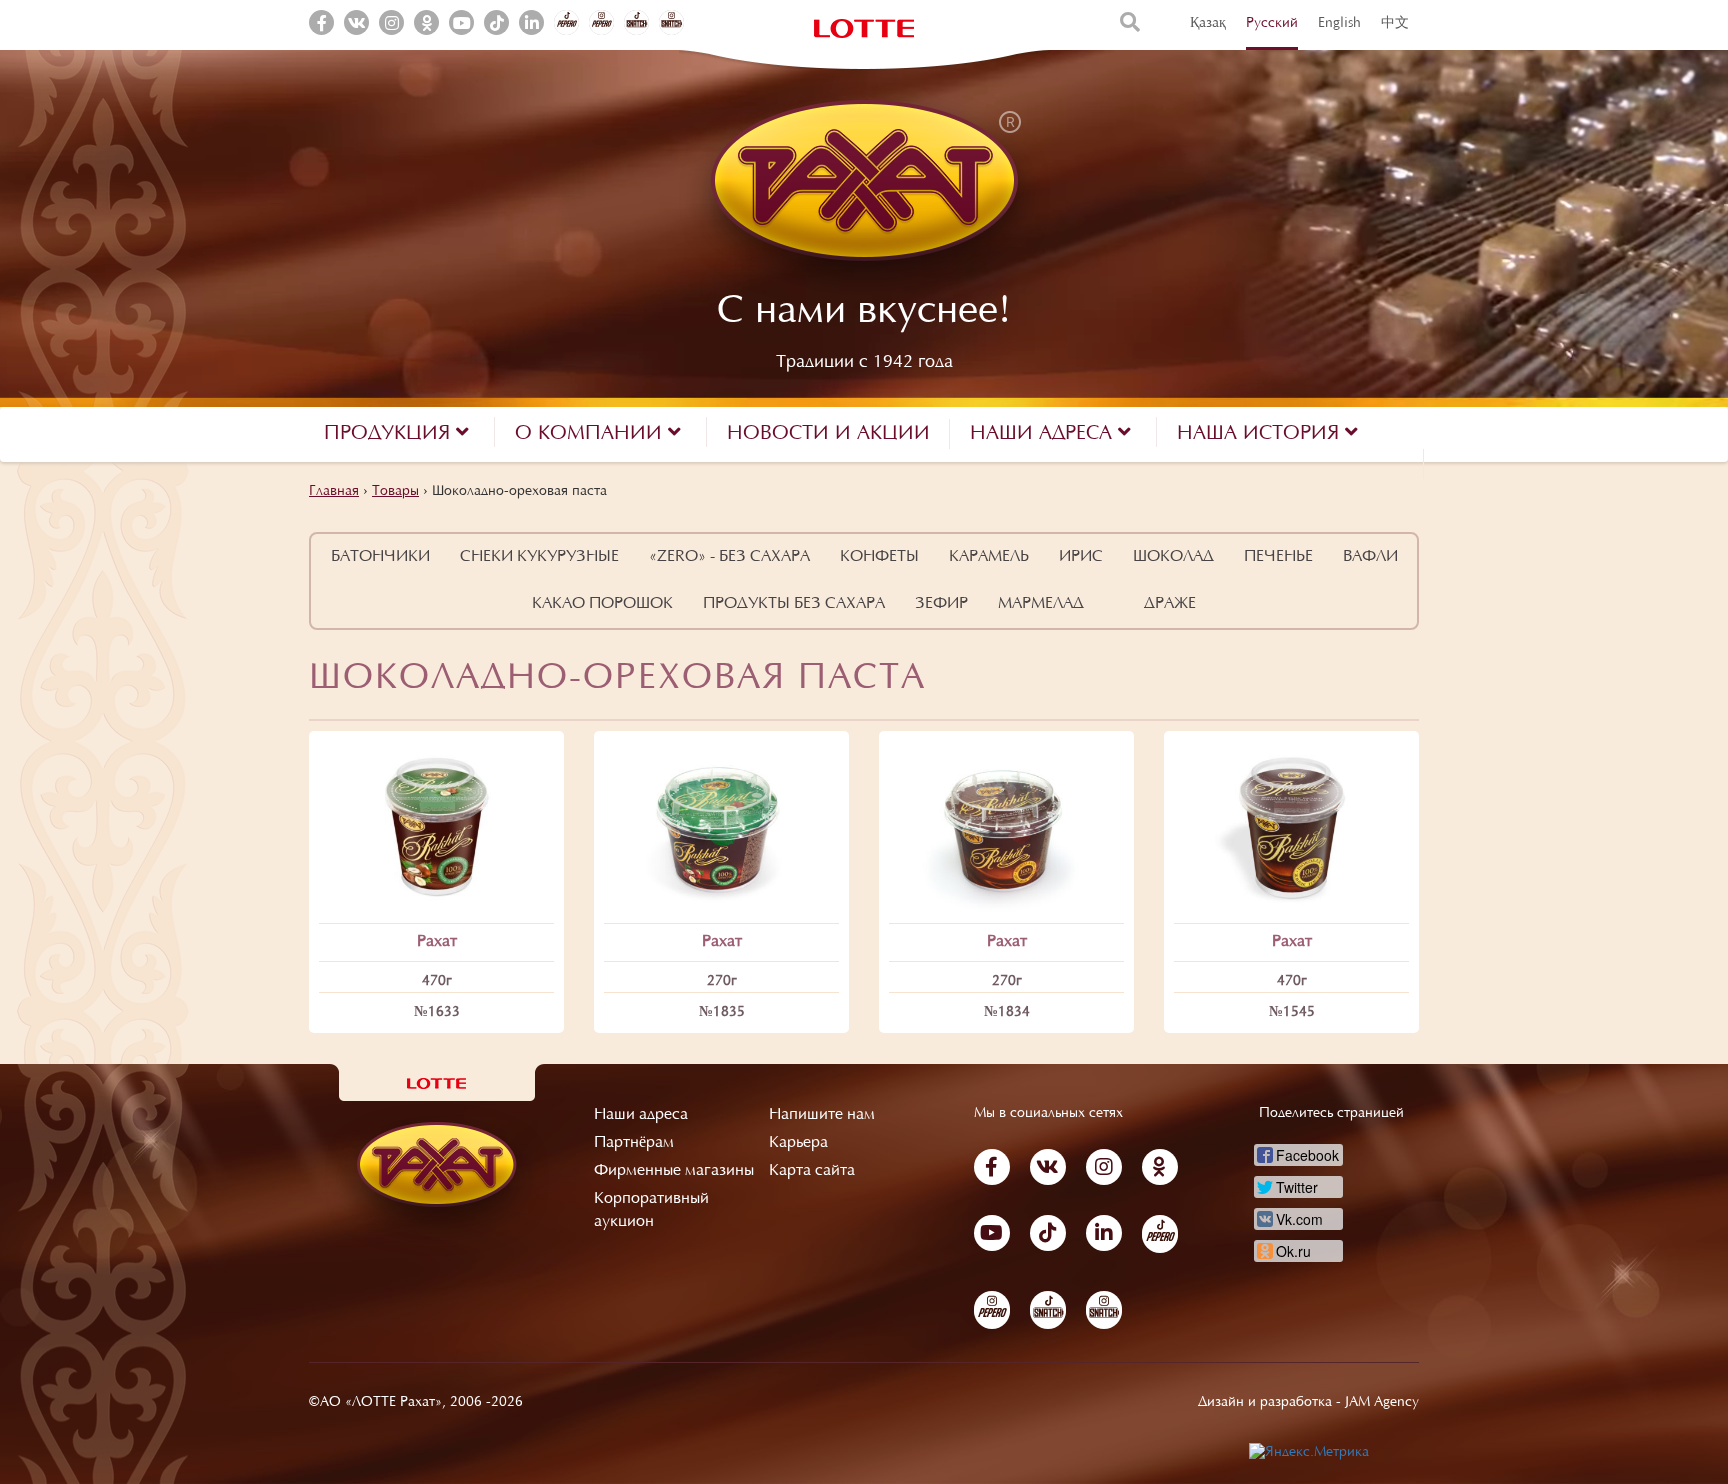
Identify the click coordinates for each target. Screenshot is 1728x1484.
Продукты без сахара (794, 604)
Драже (1170, 604)
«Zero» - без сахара (729, 557)
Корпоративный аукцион (651, 1210)
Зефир (941, 604)
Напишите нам (822, 1115)
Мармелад (1041, 604)
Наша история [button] (1261, 434)
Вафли (1370, 557)
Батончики (380, 557)
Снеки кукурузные (539, 557)
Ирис (1081, 557)
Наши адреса (641, 1115)
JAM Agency (1382, 1403)
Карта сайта (812, 1171)
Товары (395, 492)
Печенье (1278, 557)
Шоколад (1173, 557)
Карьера (798, 1143)
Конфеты (879, 557)
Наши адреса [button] (1044, 434)
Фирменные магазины (674, 1171)
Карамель (989, 557)
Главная (334, 492)
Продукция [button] (390, 434)
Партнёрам (634, 1143)
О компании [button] (591, 434)
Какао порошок (602, 604)
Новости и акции (828, 434)
